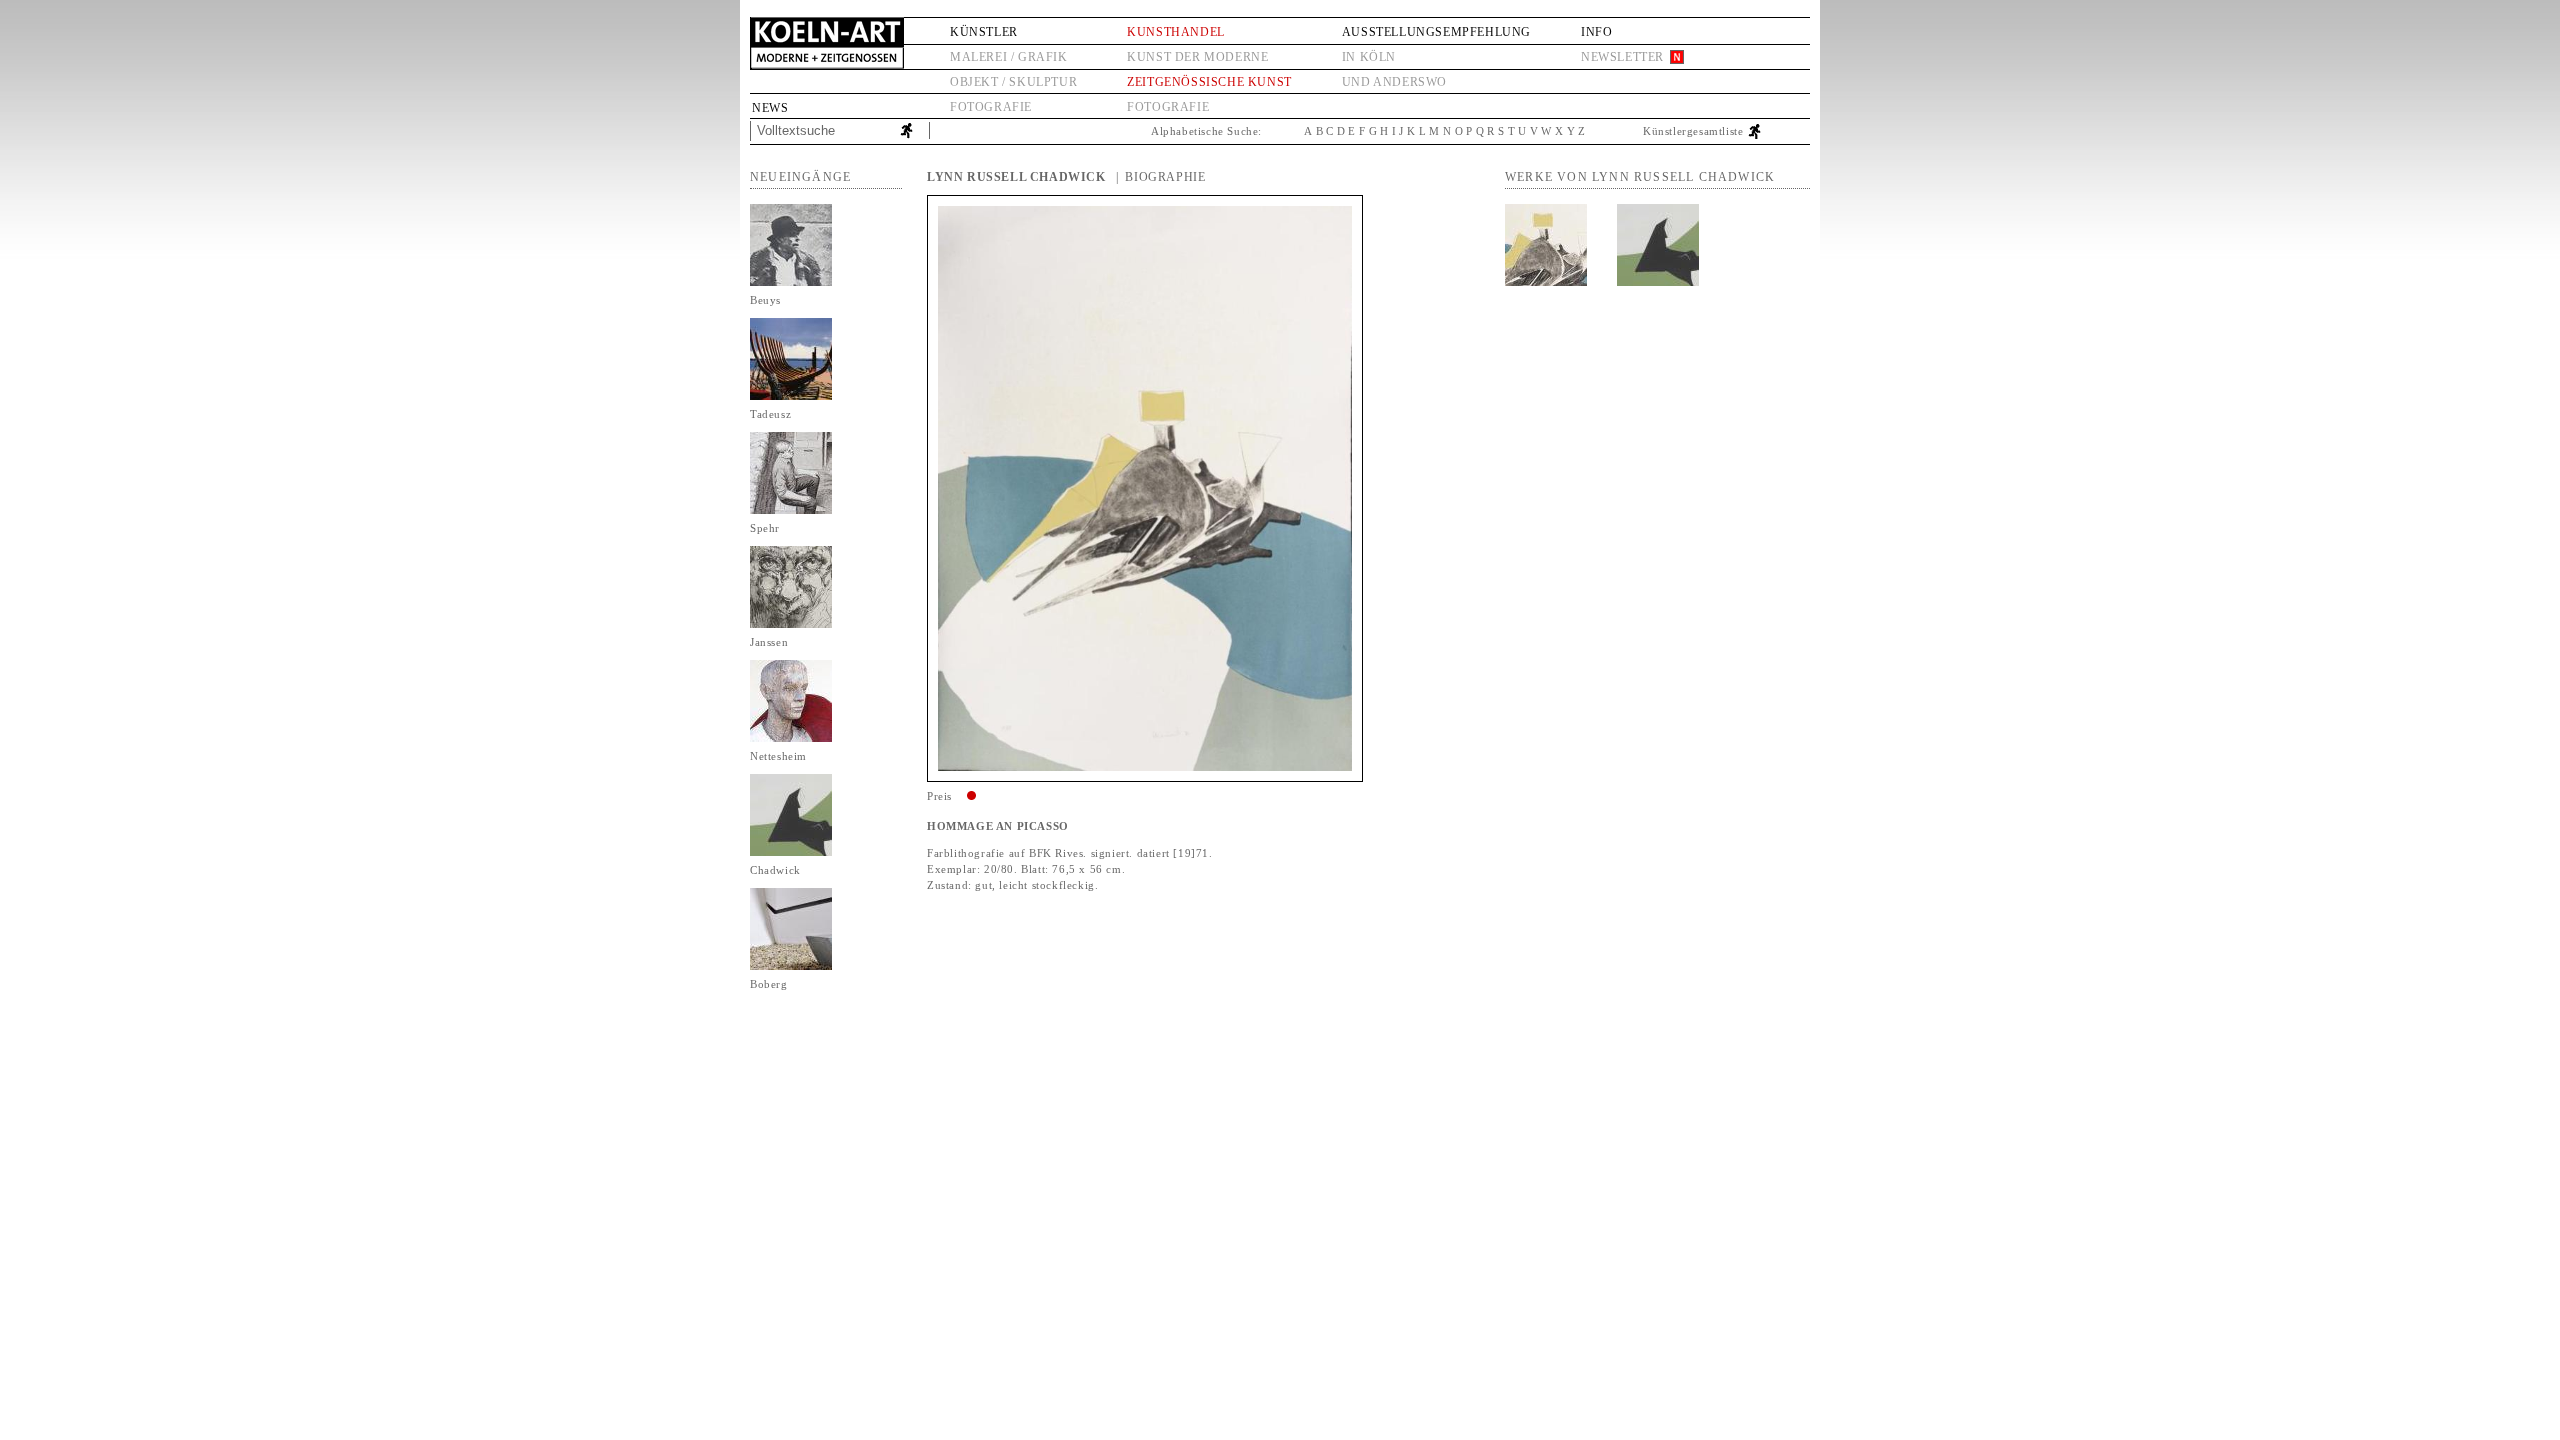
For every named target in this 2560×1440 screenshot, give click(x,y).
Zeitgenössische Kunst (1209, 82)
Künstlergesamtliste (1693, 131)
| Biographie (1161, 177)
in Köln (1369, 57)
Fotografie (991, 107)
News (770, 108)
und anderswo (1394, 82)
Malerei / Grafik (1009, 57)
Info (1596, 32)
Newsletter (1622, 57)
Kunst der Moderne (1197, 57)
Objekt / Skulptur (1013, 82)
